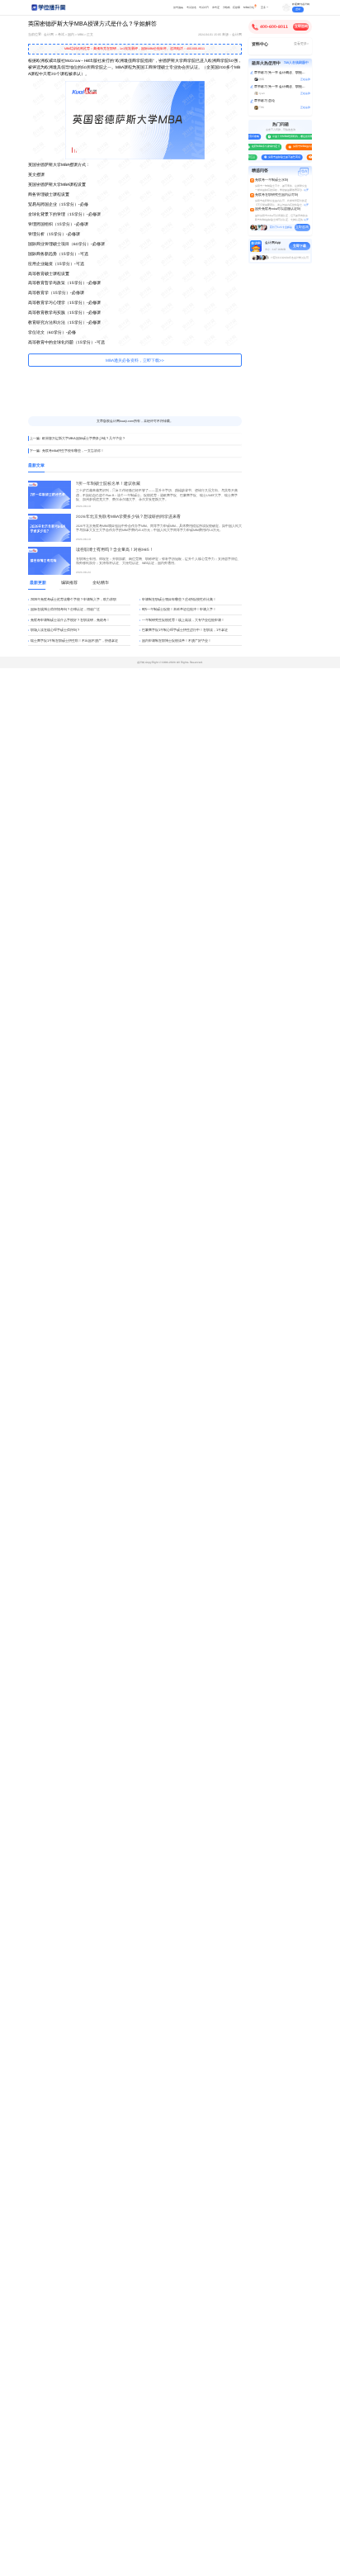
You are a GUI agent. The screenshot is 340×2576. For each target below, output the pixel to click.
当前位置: (35, 35)
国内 (71, 35)
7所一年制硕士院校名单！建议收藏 (108, 484)
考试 (61, 35)
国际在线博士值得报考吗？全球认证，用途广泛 (65, 609)
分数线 (227, 7)
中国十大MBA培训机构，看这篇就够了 (291, 136)
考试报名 (191, 7)
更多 (263, 7)
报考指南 (178, 7)
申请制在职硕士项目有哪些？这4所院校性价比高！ (179, 599)
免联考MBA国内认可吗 (302, 146)
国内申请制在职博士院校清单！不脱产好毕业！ (177, 640)
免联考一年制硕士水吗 (272, 180)
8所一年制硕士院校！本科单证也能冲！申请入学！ (179, 609)
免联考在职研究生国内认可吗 (276, 195)
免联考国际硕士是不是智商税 (282, 157)
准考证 (216, 7)
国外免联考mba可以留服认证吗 (278, 209)
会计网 (49, 35)
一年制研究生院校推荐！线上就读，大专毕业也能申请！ (183, 620)
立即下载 (300, 246)
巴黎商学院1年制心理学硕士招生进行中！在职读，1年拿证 (185, 630)
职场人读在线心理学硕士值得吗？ (55, 630)
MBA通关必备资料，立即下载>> (135, 361)
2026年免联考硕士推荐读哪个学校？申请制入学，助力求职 (73, 599)
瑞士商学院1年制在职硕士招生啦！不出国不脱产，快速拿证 (74, 640)
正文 (90, 35)
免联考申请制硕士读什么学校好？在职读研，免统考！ (70, 620)
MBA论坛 (249, 7)
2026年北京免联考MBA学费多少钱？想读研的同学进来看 (128, 517)
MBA (80, 35)
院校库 (236, 7)
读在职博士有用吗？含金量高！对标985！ (115, 550)
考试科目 (204, 7)
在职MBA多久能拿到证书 (263, 146)
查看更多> (301, 44)
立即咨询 (301, 26)
